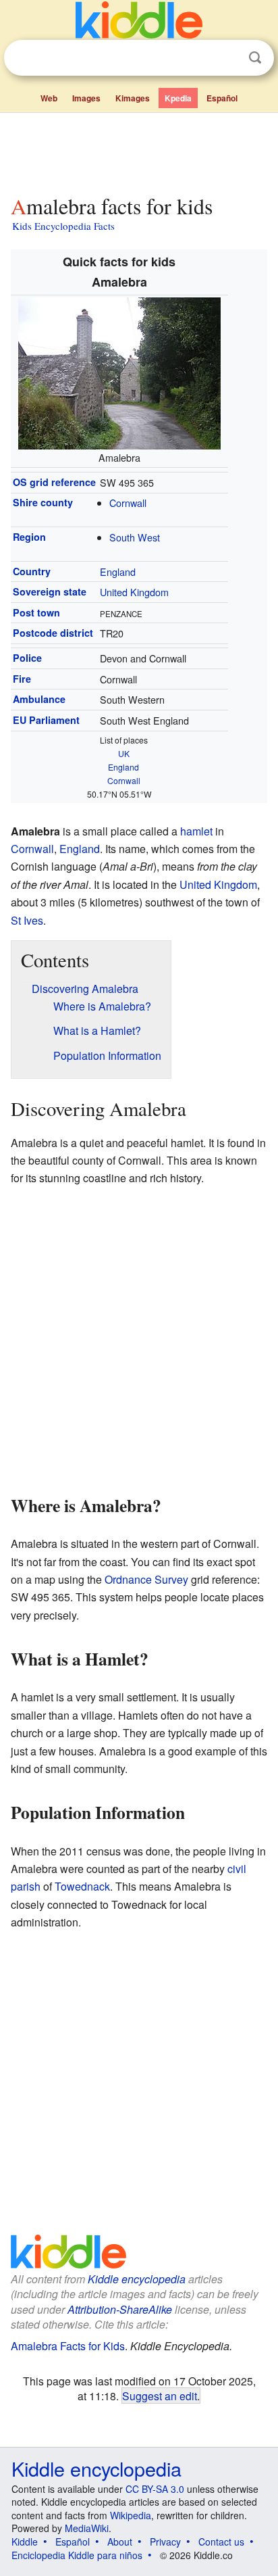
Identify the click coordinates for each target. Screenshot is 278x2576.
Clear (227, 58)
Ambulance (39, 699)
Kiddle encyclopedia (137, 2279)
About (120, 2542)
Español (222, 98)
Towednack (82, 1886)
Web (49, 98)
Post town (36, 612)
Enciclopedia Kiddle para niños (77, 2555)
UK (124, 753)
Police (27, 658)
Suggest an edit (160, 2396)
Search (255, 58)
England (118, 572)
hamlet (196, 831)
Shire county (43, 502)
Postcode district (53, 633)
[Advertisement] (139, 151)
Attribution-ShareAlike (120, 2309)
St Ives (27, 920)
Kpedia (178, 98)
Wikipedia (131, 2515)
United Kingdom (134, 592)
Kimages (133, 98)
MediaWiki (87, 2528)
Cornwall (128, 503)
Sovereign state (50, 591)
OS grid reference (54, 482)
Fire (22, 679)
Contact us (221, 2542)
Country (32, 571)
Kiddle (25, 2542)
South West (135, 537)
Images (86, 98)
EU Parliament (46, 720)
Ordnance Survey (146, 1579)
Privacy (165, 2542)
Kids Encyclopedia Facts (63, 226)
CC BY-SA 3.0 (155, 2489)
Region (29, 537)
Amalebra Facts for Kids (68, 2346)
